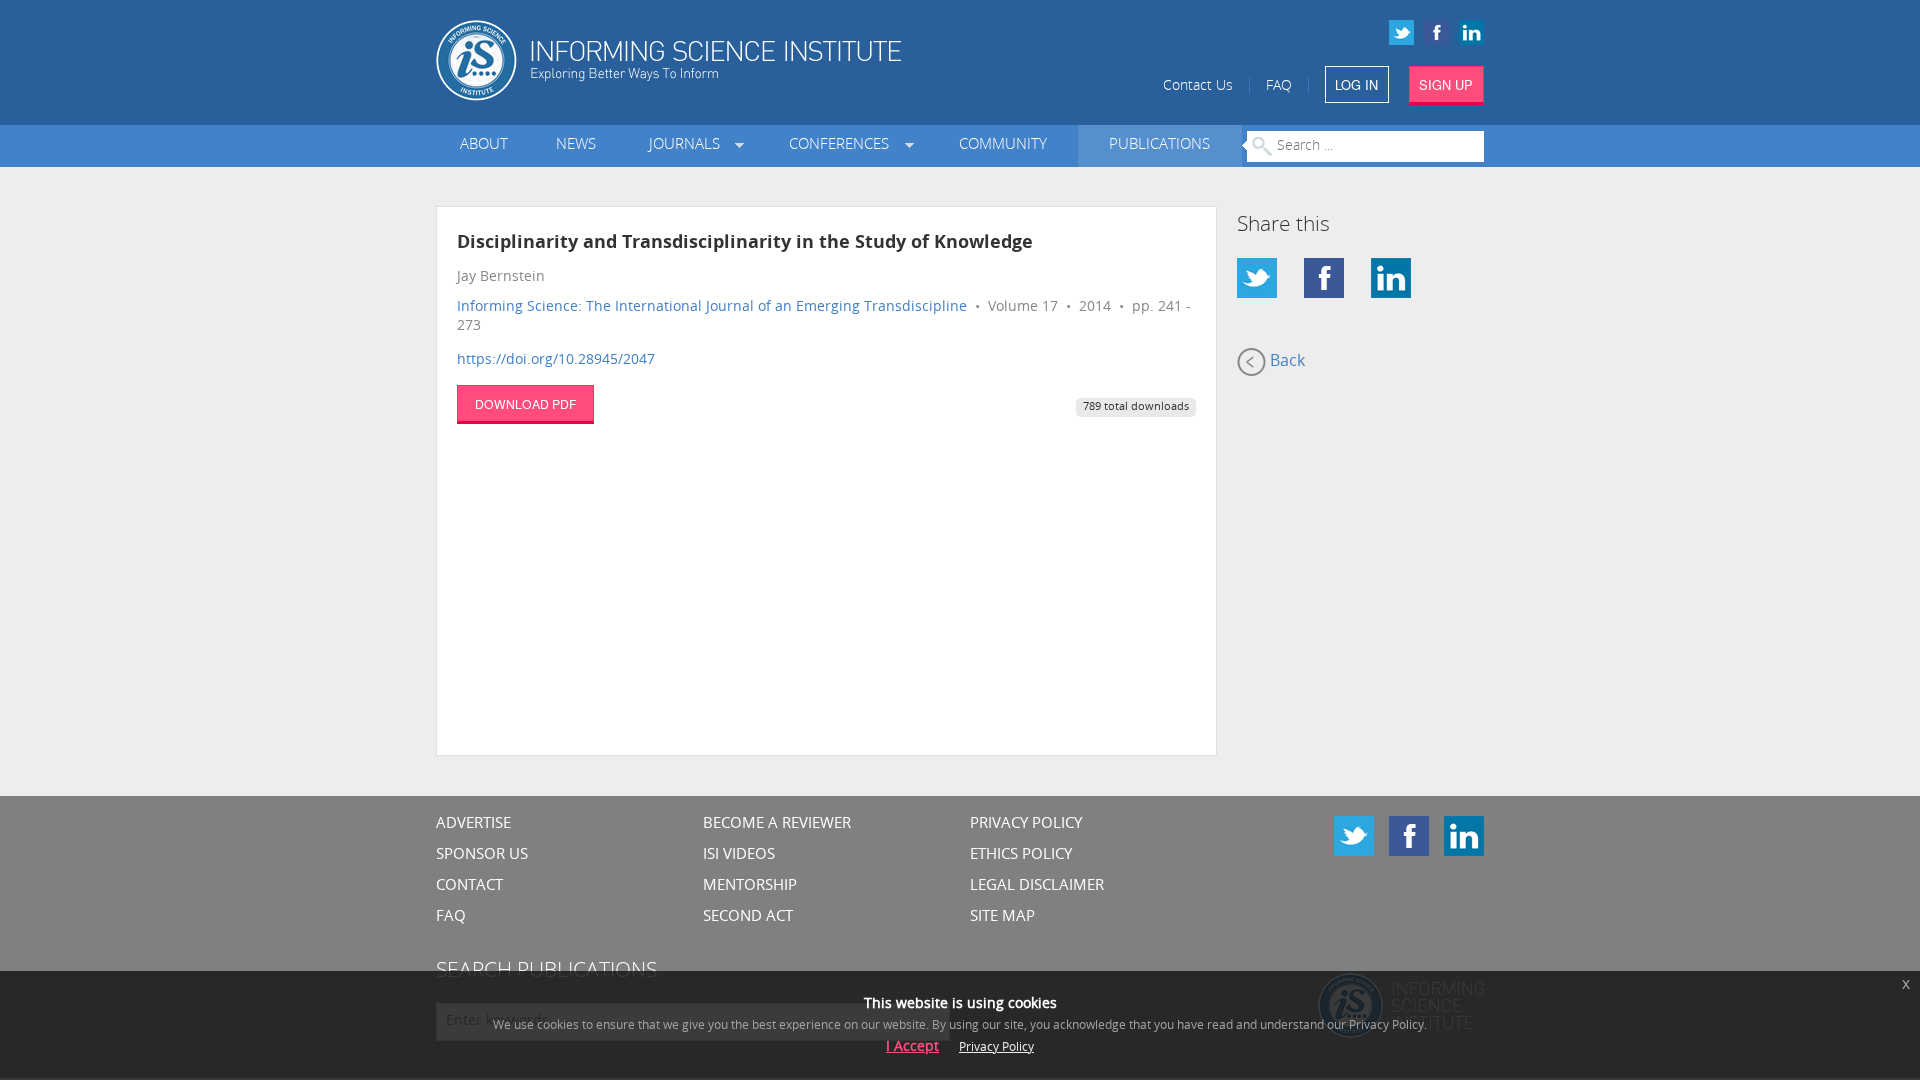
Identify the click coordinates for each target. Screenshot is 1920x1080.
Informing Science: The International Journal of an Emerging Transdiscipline (712, 307)
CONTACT (469, 886)
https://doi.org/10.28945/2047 (556, 360)
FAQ (1279, 86)
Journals (688, 145)
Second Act (748, 917)
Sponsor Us (482, 855)
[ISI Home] (737, 60)
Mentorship (750, 886)
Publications (1159, 145)
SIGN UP (1446, 84)
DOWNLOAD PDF (525, 403)
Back (1285, 362)
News (576, 145)
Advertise (473, 824)
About (484, 145)
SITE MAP (1002, 917)
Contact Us (1198, 86)
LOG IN (1356, 84)
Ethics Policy (1021, 855)
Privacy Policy (1026, 824)
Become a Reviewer (777, 824)
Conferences (843, 145)
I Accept (912, 1047)
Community (1003, 145)
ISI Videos (739, 855)
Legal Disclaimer (1037, 886)
